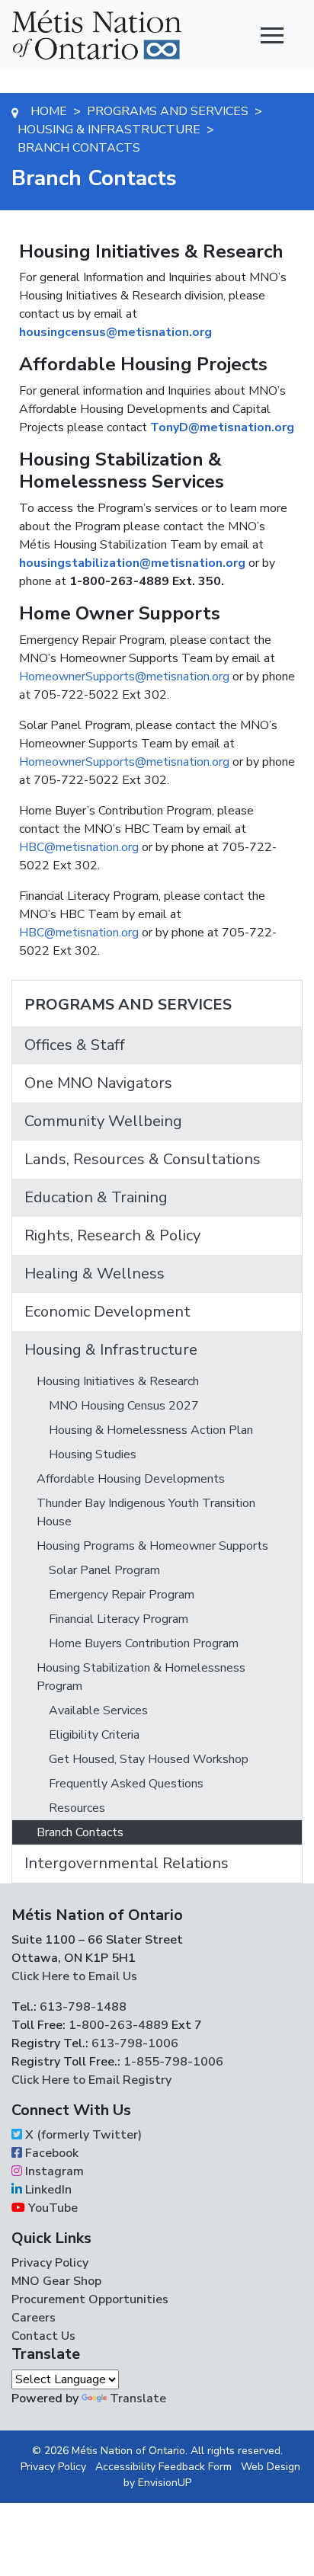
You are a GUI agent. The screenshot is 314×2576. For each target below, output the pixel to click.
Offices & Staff (75, 1045)
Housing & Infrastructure (111, 1350)
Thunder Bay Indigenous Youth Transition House (146, 1512)
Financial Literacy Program (119, 1619)
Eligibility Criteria (94, 1735)
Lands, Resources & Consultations (143, 1159)
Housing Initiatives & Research (118, 1381)
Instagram (53, 2171)
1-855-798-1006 (172, 2062)
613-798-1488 (83, 2007)
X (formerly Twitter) (82, 2135)
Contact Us (43, 2336)
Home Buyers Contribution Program (144, 1643)
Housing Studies (93, 1454)
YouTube (51, 2208)
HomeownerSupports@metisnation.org (124, 677)
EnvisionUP (165, 2483)
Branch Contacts (80, 1832)
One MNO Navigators (98, 1083)
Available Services (98, 1710)
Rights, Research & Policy (112, 1235)
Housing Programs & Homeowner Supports (152, 1546)
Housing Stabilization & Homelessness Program (141, 1677)
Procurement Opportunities (90, 2299)
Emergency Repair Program (122, 1595)
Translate (138, 2398)
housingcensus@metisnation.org (115, 332)
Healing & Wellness (95, 1274)
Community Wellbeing (103, 1121)
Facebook (50, 2153)
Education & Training (96, 1197)
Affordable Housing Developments (131, 1479)
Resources (77, 1808)
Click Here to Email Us (74, 1976)
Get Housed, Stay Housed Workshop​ (149, 1759)
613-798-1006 (133, 2043)
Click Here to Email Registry (91, 2080)
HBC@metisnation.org (79, 847)
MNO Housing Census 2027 (124, 1406)
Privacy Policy (50, 2263)
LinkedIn (47, 2190)
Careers (34, 2318)
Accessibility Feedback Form (163, 2467)
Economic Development (107, 1312)
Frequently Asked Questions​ (126, 1784)
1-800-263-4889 (119, 2025)
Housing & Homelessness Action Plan (151, 1430)
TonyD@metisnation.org (222, 427)
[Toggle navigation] (272, 35)
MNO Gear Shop (56, 2281)
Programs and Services (128, 1005)
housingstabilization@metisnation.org (132, 563)
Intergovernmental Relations (127, 1863)
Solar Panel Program (104, 1570)
